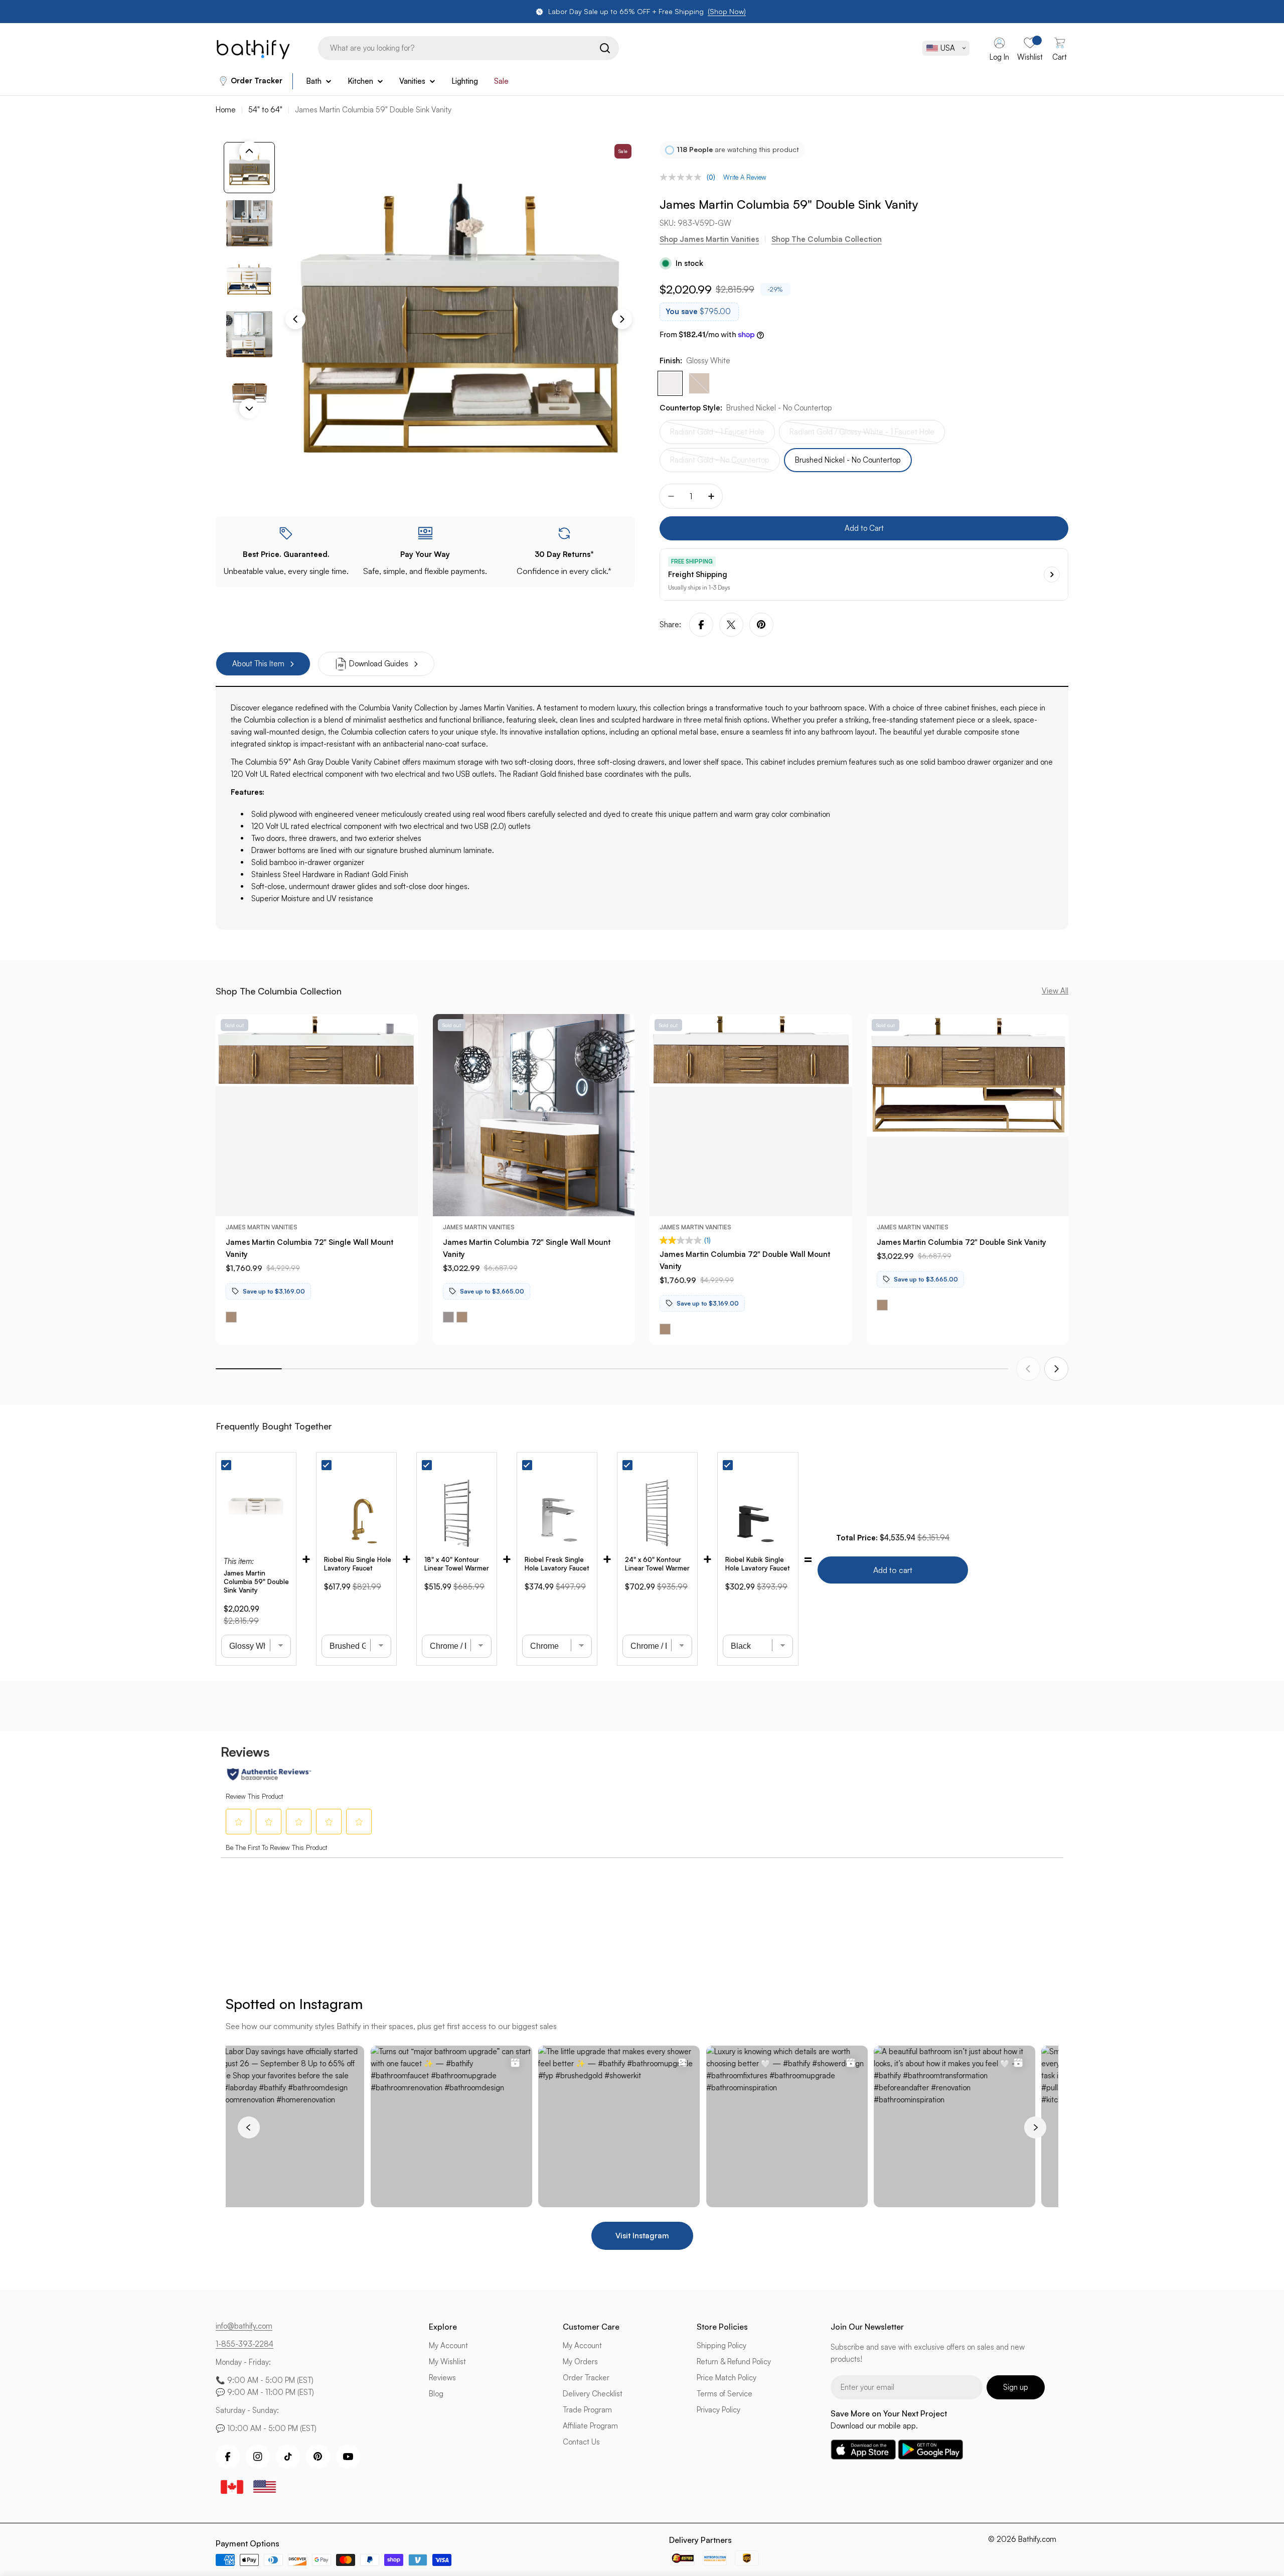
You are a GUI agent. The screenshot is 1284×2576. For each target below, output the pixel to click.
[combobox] (468, 48)
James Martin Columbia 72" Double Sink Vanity (961, 1242)
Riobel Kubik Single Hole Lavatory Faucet (758, 1564)
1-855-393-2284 (245, 2344)
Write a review (745, 177)
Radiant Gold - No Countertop (720, 464)
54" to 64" (265, 110)
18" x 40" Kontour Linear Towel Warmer (457, 1564)
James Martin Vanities (262, 1227)
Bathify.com (1037, 2539)
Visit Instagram (642, 2236)
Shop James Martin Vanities (709, 239)
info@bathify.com (244, 2326)
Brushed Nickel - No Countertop (848, 460)
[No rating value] (683, 177)
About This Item (258, 664)
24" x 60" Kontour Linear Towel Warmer (657, 1564)
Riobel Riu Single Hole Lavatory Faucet (358, 1564)
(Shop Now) (727, 11)
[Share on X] (731, 625)
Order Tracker (257, 81)
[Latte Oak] (699, 383)
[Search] (605, 48)
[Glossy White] (670, 383)
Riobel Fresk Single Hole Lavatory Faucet (557, 1564)
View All (1055, 991)
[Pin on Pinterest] (761, 625)
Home (226, 110)
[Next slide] (1056, 1369)
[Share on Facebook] (701, 625)
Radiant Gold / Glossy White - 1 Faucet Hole (862, 436)
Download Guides (379, 664)
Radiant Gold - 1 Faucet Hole (717, 436)
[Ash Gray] (448, 1317)
